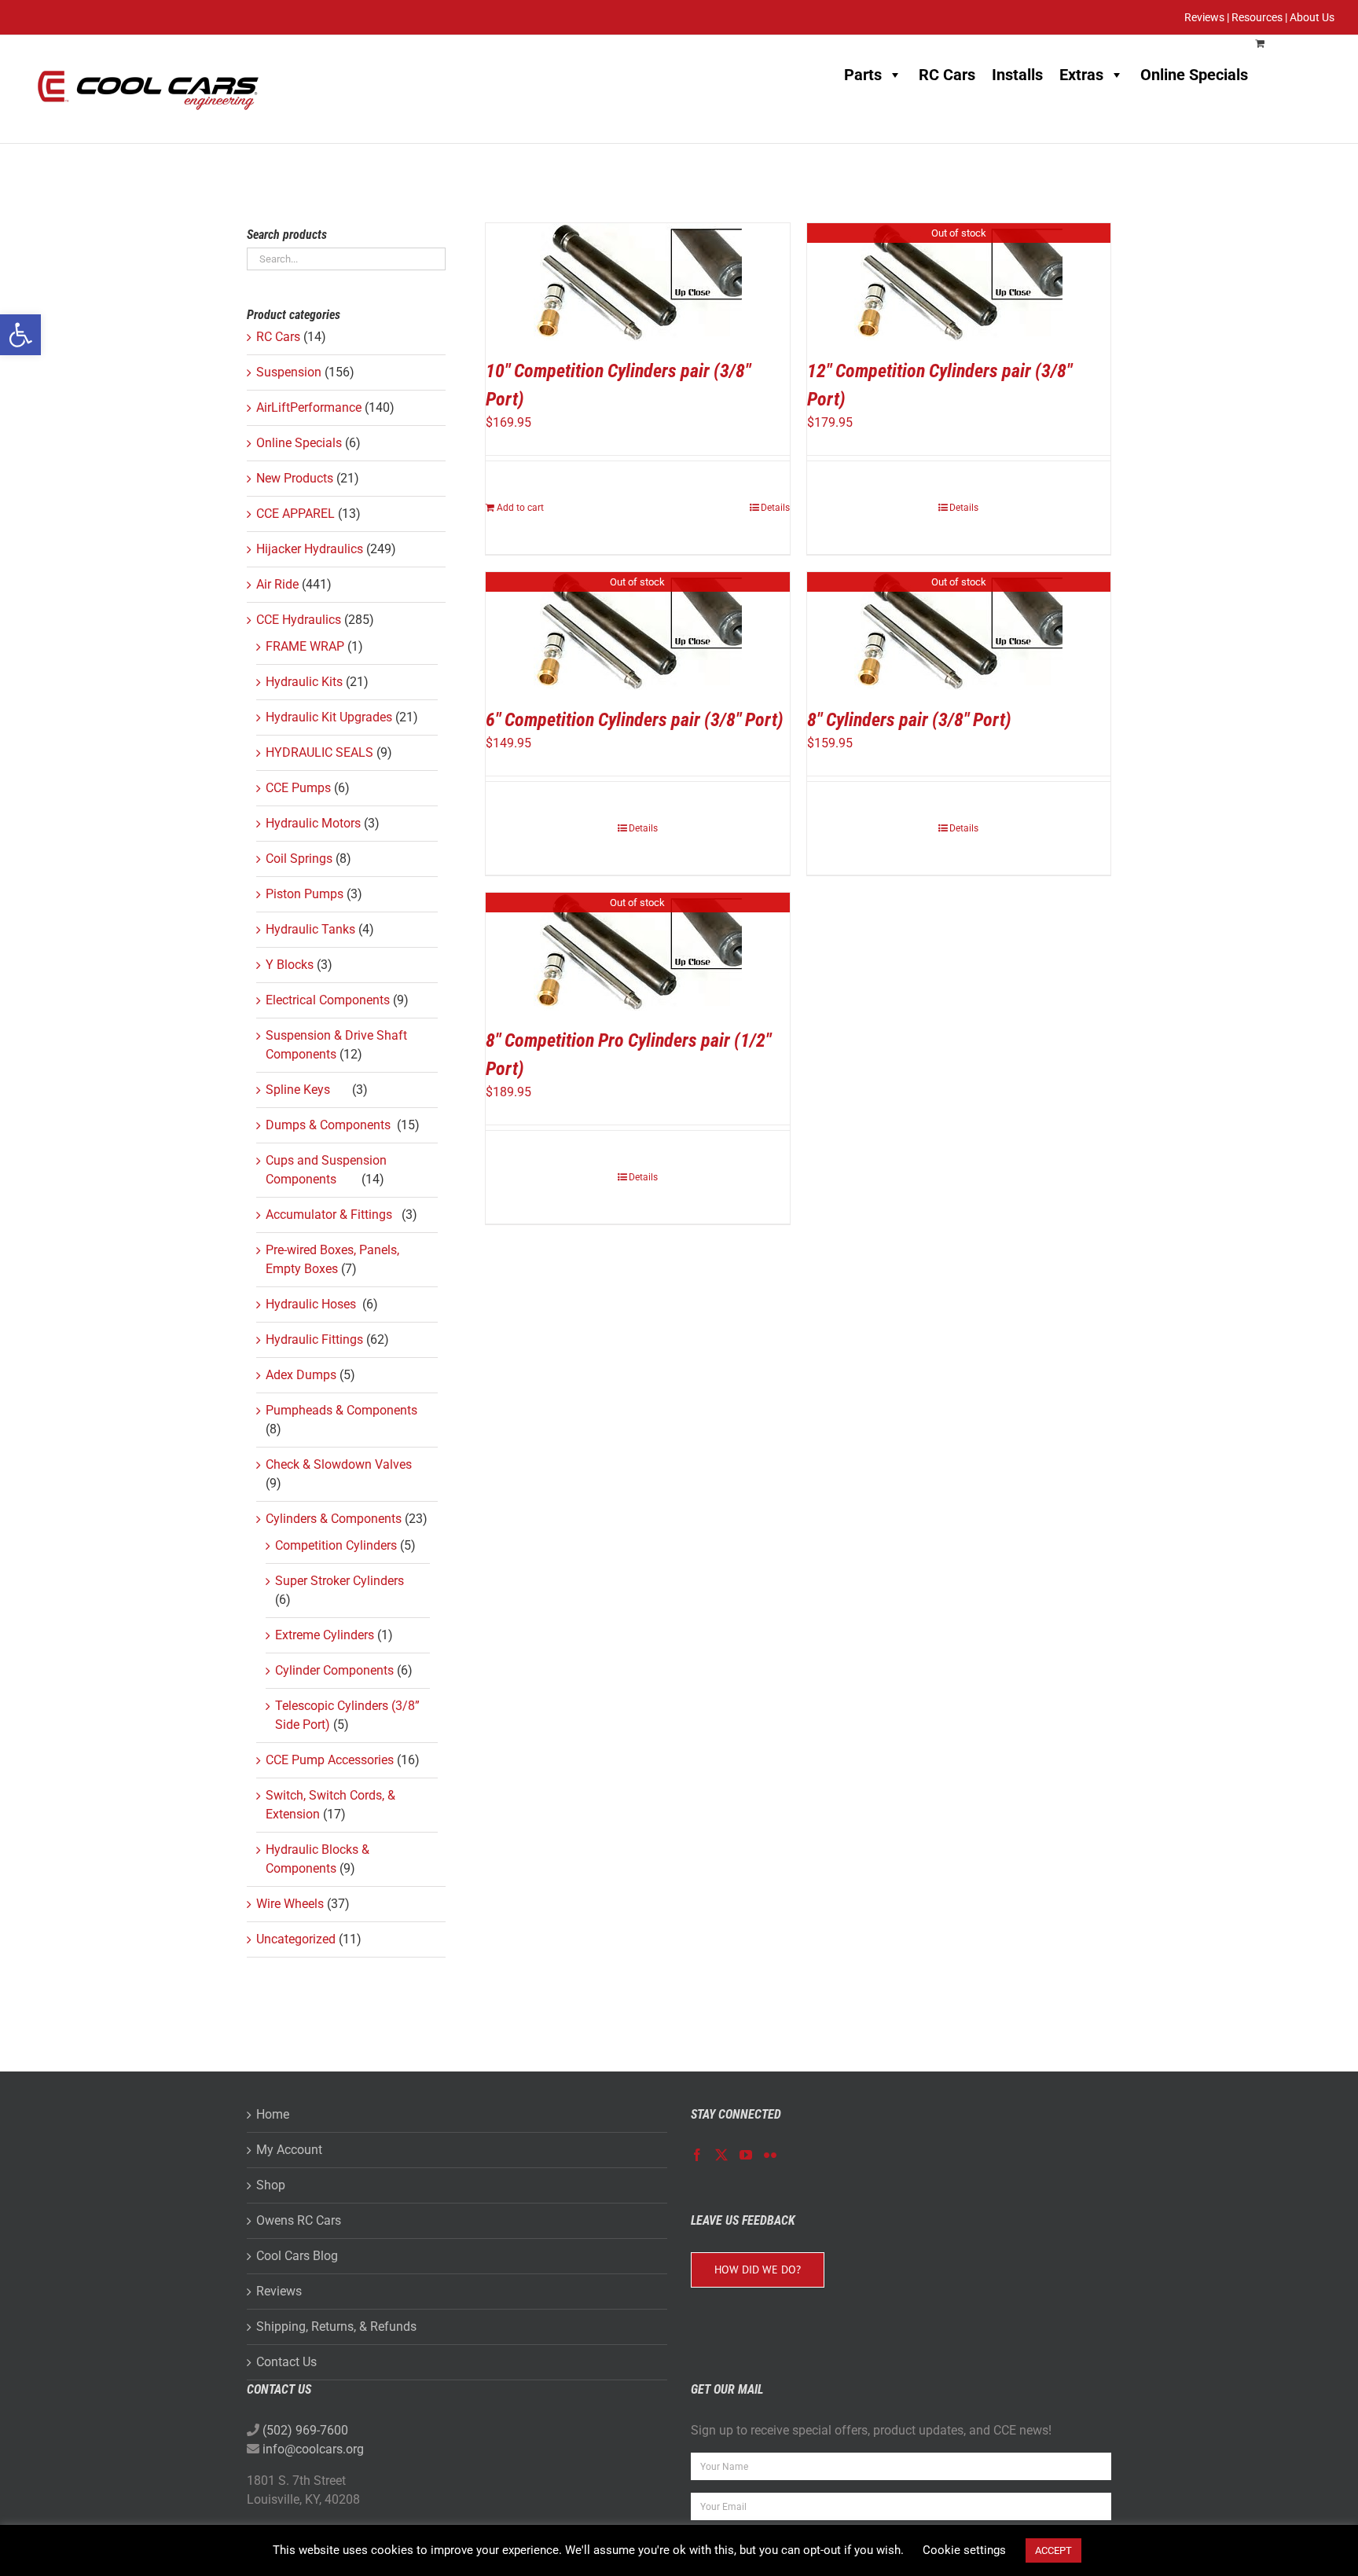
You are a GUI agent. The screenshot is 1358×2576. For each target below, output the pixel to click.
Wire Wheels (290, 1904)
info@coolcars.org (313, 2449)
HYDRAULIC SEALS (319, 752)
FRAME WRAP (305, 646)
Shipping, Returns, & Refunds (336, 2326)
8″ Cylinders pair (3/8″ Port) (909, 720)
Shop (271, 2185)
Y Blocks (290, 965)
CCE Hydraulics (299, 620)
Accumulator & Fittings (332, 1215)
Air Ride (277, 584)
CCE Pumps (298, 788)
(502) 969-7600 (305, 2430)
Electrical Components (328, 1000)
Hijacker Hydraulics (310, 549)
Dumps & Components (330, 1125)
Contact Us (286, 2362)
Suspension (289, 372)
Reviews (279, 2291)
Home (273, 2114)
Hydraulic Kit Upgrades (329, 717)
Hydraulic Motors (313, 823)
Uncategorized (296, 1939)
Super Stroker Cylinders (339, 1581)
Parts (863, 75)
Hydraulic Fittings (314, 1339)
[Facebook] (697, 2155)
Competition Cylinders (336, 1545)
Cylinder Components (334, 1670)
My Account (289, 2150)
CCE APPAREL (295, 514)
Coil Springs (299, 859)
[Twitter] (721, 2155)
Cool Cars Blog (297, 2256)
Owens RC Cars (299, 2220)
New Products (295, 478)
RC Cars (947, 75)
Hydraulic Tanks (310, 929)
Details (775, 508)
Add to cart (520, 508)
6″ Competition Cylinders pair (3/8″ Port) (635, 720)
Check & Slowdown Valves (339, 1464)
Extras (1081, 75)
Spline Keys (307, 1090)
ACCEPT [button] (1053, 2550)
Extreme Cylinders (325, 1635)
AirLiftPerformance (309, 407)
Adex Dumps (301, 1375)
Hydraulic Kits (304, 682)
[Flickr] (770, 2155)
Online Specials (1194, 75)
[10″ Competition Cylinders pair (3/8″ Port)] (638, 282)
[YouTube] (746, 2155)
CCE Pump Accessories (330, 1760)
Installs (1017, 75)
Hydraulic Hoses (312, 1304)
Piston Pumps (305, 894)
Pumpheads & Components (341, 1410)
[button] (20, 335)
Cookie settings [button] (964, 2550)
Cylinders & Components (334, 1519)
